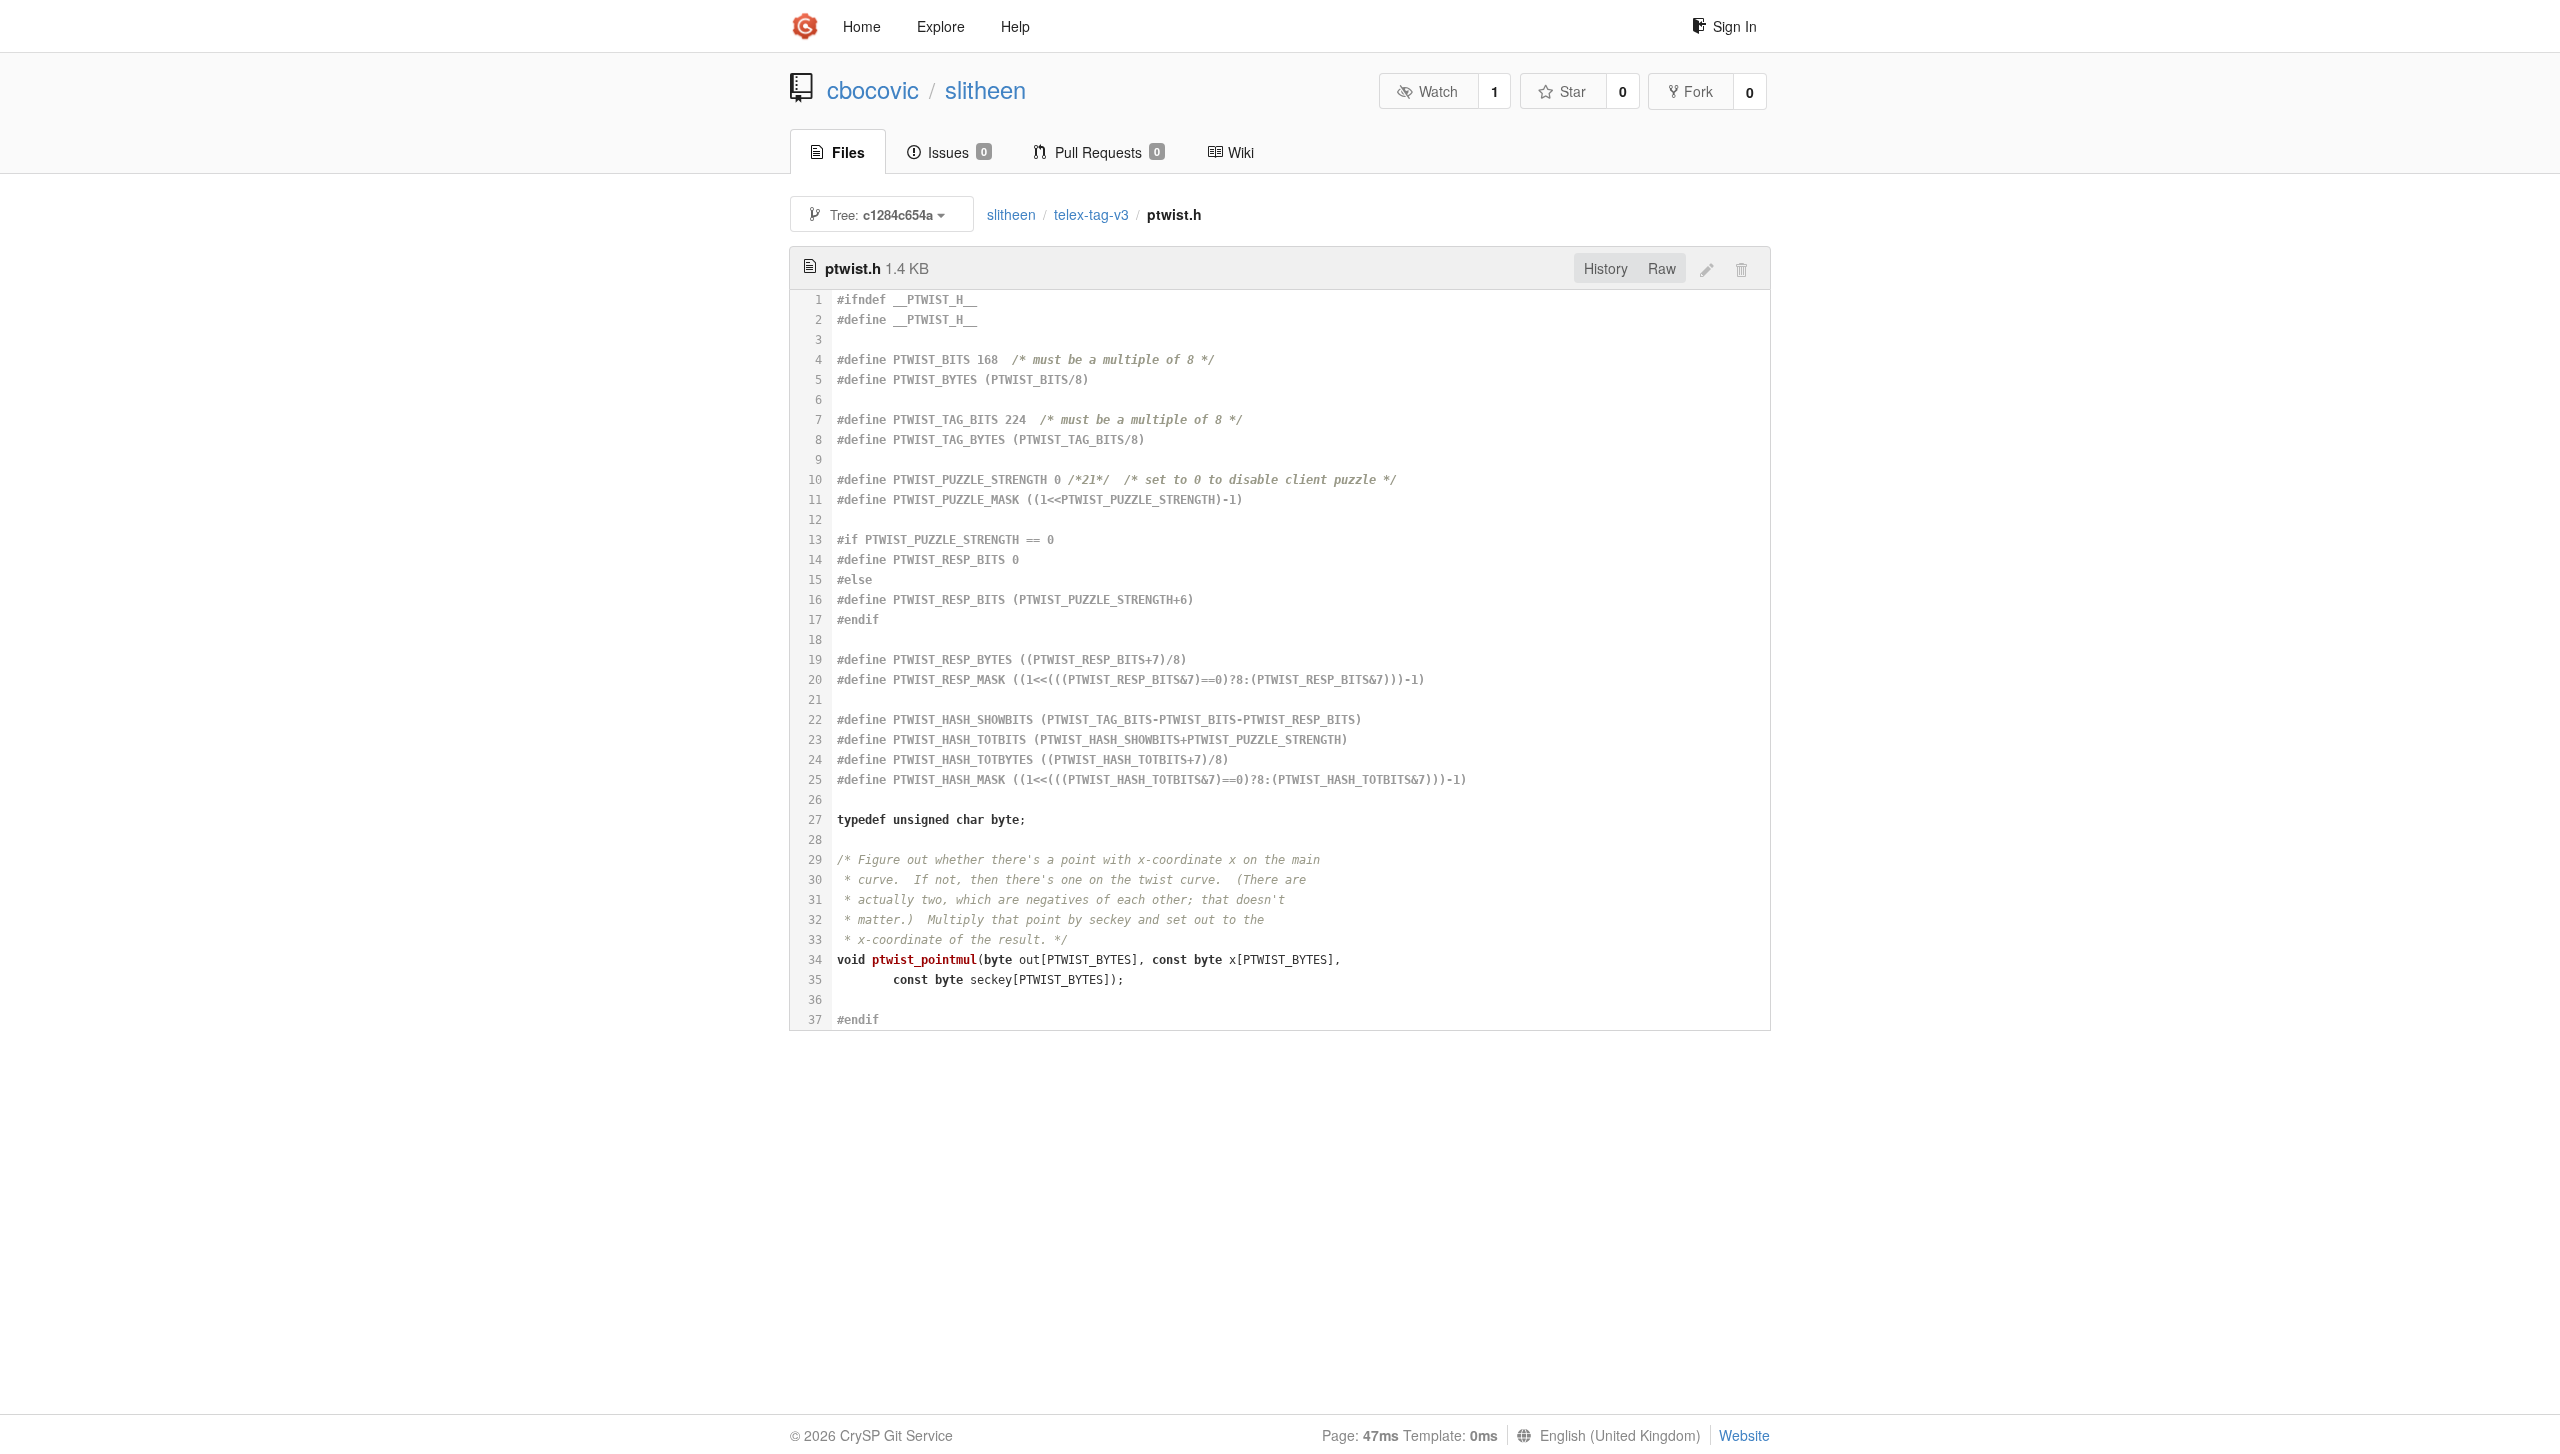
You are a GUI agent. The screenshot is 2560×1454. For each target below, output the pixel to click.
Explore (941, 26)
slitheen (985, 89)
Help (1015, 26)
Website (1744, 1435)
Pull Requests (1107, 152)
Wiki (1241, 152)
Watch (1438, 91)
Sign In (1735, 26)
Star (1573, 91)
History (1606, 268)
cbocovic (873, 89)
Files (848, 152)
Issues (957, 152)
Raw (1662, 268)
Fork (1698, 91)
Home (862, 26)
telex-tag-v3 (1091, 214)
